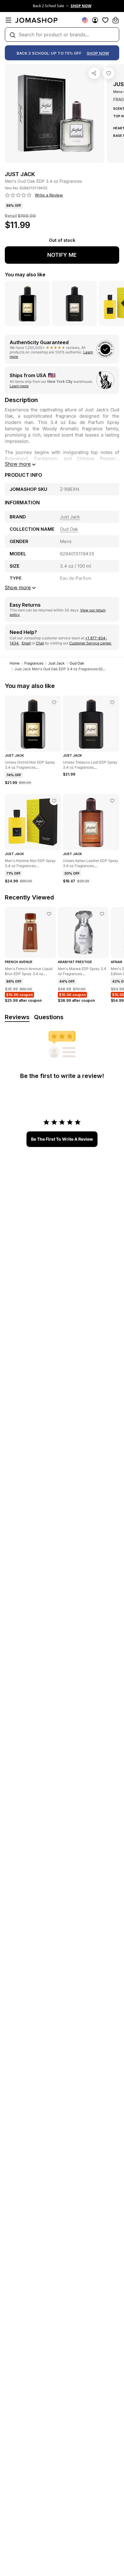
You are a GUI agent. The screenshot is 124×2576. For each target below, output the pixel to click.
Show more (18, 464)
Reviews (17, 1017)
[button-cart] (116, 20)
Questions (49, 1017)
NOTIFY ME (62, 255)
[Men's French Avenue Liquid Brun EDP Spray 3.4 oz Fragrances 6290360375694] (49, 914)
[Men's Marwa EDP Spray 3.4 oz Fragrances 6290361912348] (102, 914)
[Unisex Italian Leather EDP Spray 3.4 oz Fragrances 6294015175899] (112, 801)
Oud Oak (77, 663)
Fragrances (34, 663)
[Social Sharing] (94, 73)
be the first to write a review (62, 1139)
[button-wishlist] (105, 20)
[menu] (8, 20)
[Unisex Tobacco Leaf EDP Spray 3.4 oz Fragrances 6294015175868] (112, 702)
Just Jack (56, 663)
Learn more (19, 386)
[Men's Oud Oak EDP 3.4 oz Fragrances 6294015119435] (109, 73)
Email (26, 643)
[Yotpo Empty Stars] (18, 195)
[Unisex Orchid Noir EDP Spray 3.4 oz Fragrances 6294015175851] (54, 702)
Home (15, 663)
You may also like (25, 275)
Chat (40, 643)
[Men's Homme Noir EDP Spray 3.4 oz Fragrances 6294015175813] (54, 801)
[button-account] (95, 20)
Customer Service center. (90, 643)
